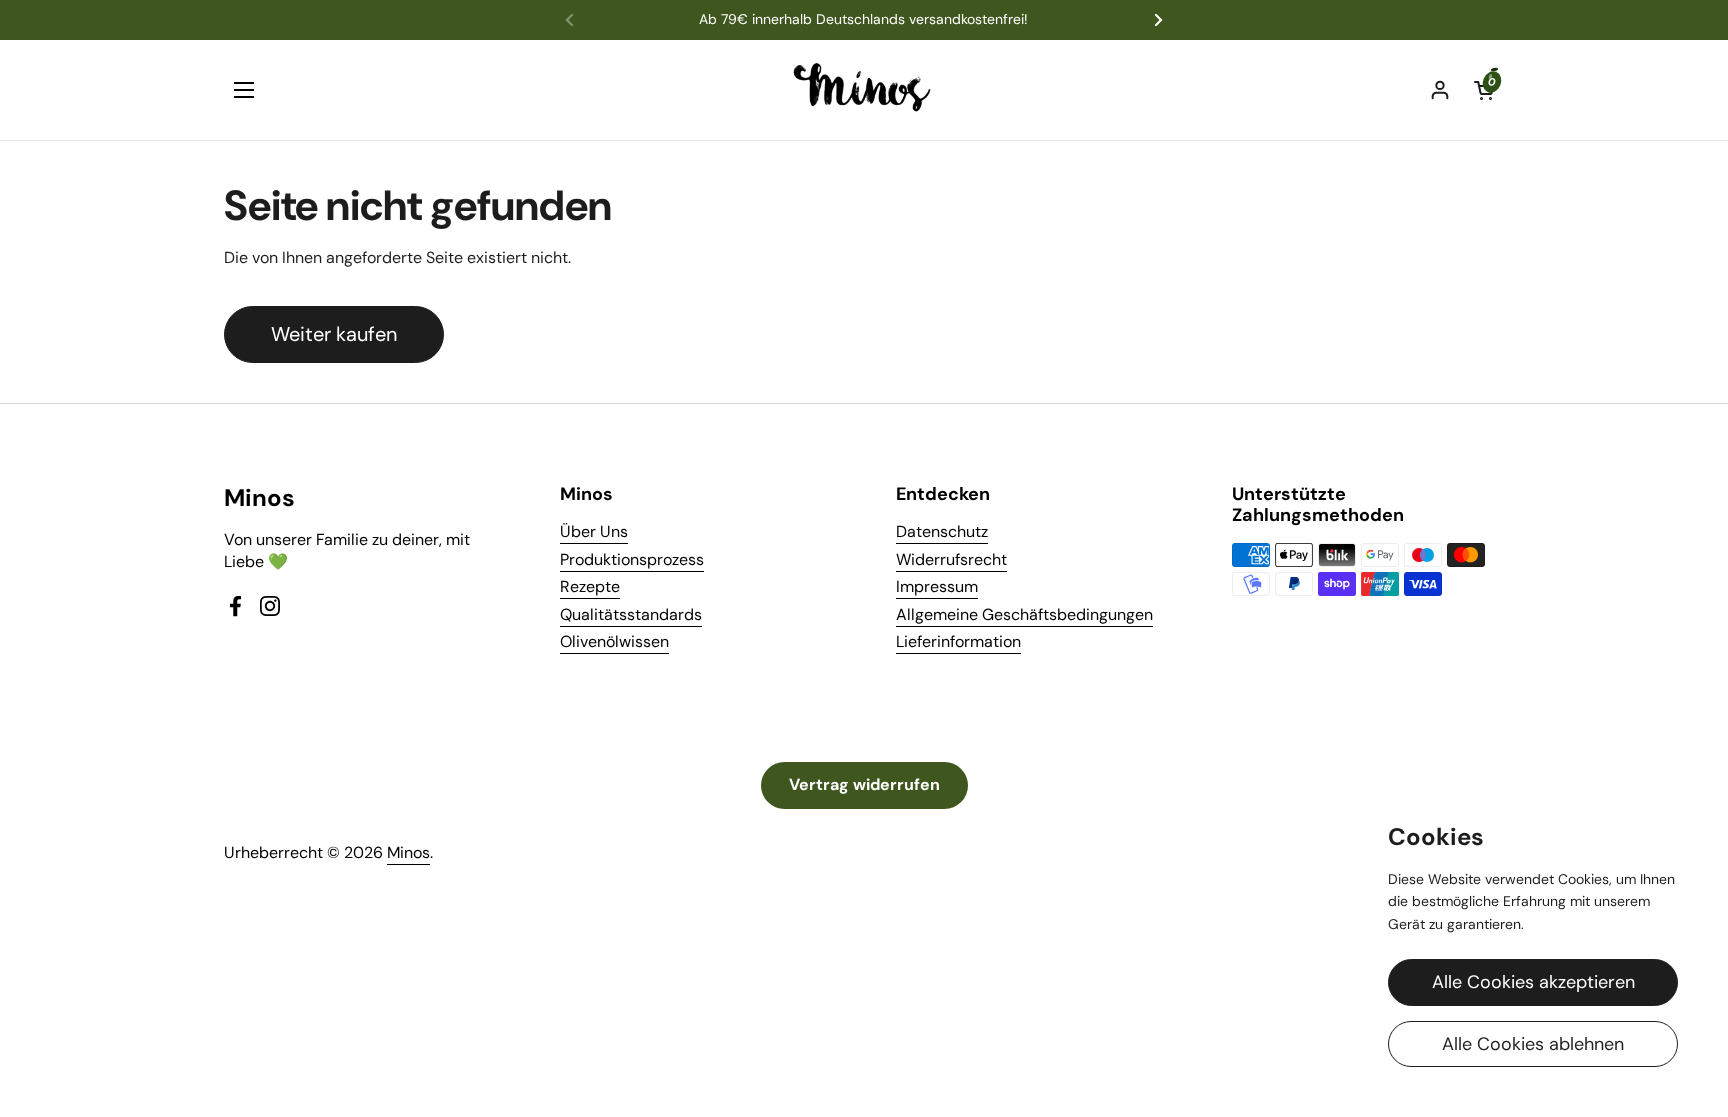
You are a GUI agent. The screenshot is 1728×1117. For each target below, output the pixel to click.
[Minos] (864, 90)
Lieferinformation (958, 641)
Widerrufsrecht (951, 559)
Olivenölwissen (614, 641)
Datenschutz (942, 531)
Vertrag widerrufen (864, 784)
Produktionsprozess (632, 559)
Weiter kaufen (334, 334)
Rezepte (590, 586)
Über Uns (594, 531)
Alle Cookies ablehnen (1533, 1044)
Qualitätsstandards (631, 614)
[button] (1484, 90)
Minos (408, 852)
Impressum (937, 586)
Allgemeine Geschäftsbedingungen (1024, 614)
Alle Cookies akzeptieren (1533, 982)
